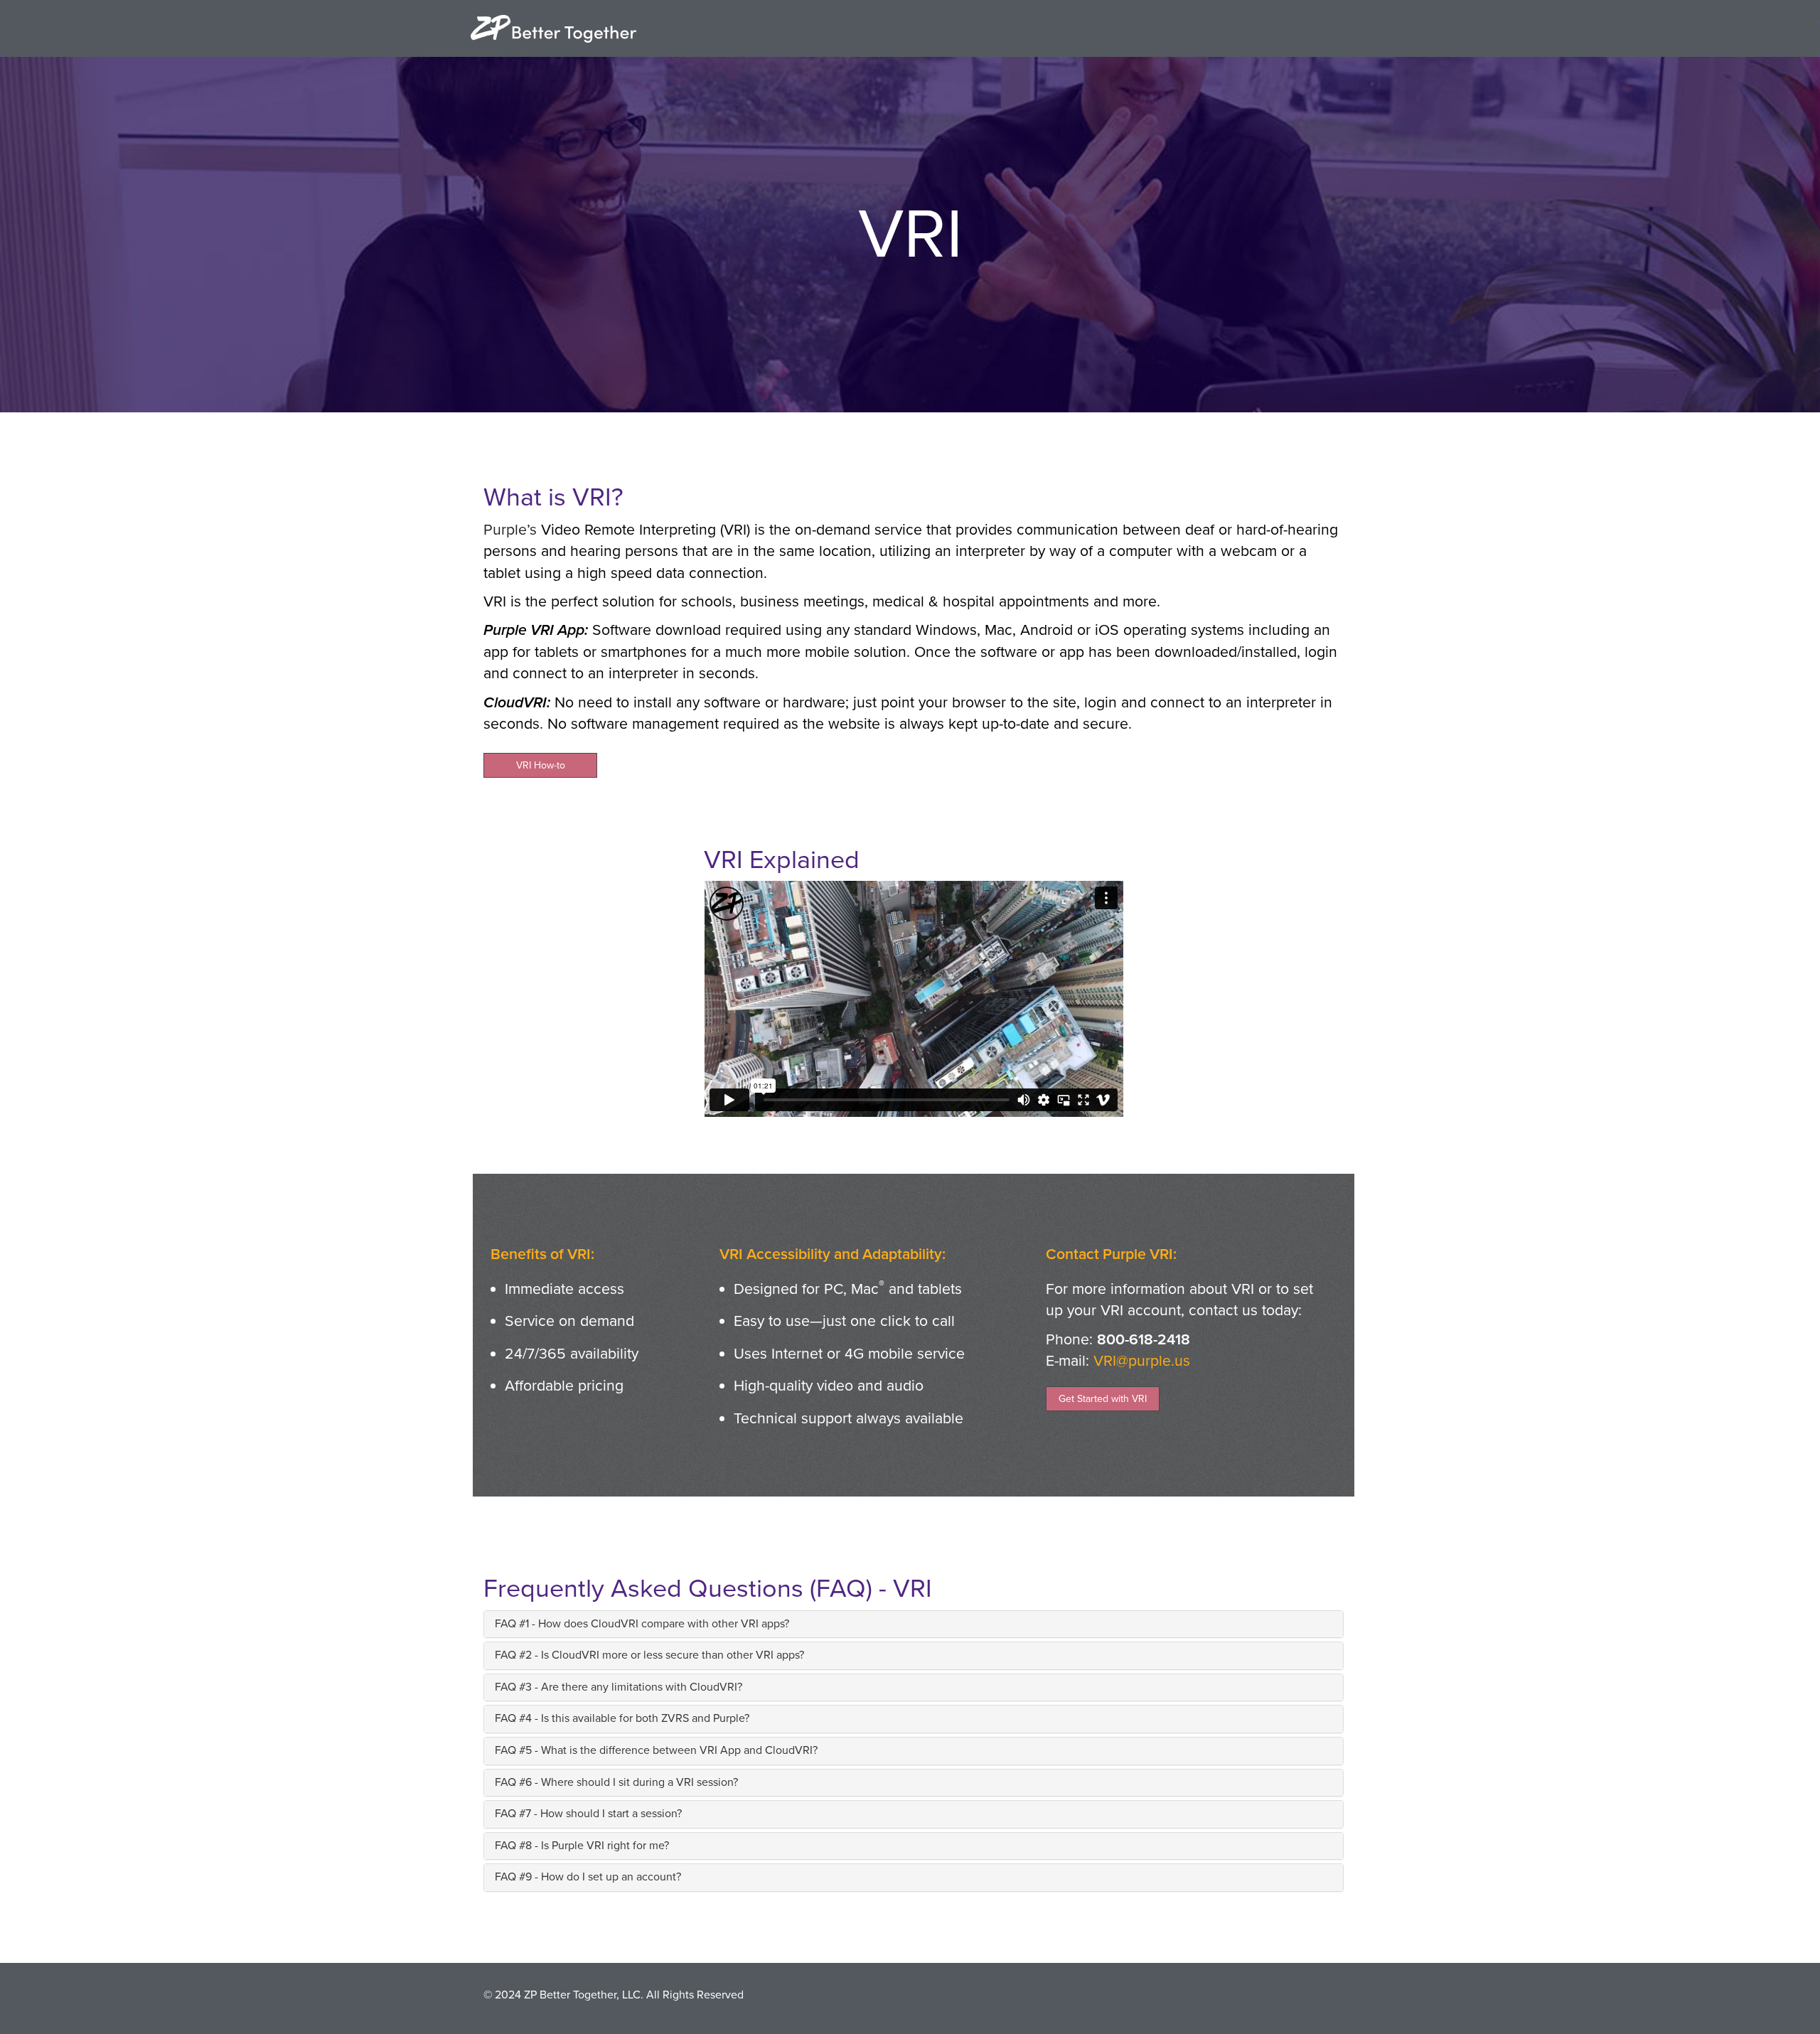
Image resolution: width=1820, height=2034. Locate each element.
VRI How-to (541, 765)
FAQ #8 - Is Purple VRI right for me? (582, 1846)
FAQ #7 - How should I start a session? (588, 1814)
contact (1213, 1310)
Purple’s (510, 530)
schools (707, 601)
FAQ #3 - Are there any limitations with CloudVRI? (619, 1687)
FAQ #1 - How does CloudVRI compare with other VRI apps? (642, 1624)
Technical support (793, 1418)
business (770, 601)
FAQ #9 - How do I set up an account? (588, 1877)
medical (898, 601)
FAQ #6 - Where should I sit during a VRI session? (616, 1782)
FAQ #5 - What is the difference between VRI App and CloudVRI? (656, 1750)
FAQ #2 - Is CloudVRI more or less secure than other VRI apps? (649, 1655)
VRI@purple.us (1142, 1361)
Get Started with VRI (1103, 1399)
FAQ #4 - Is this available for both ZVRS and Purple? (622, 1718)
